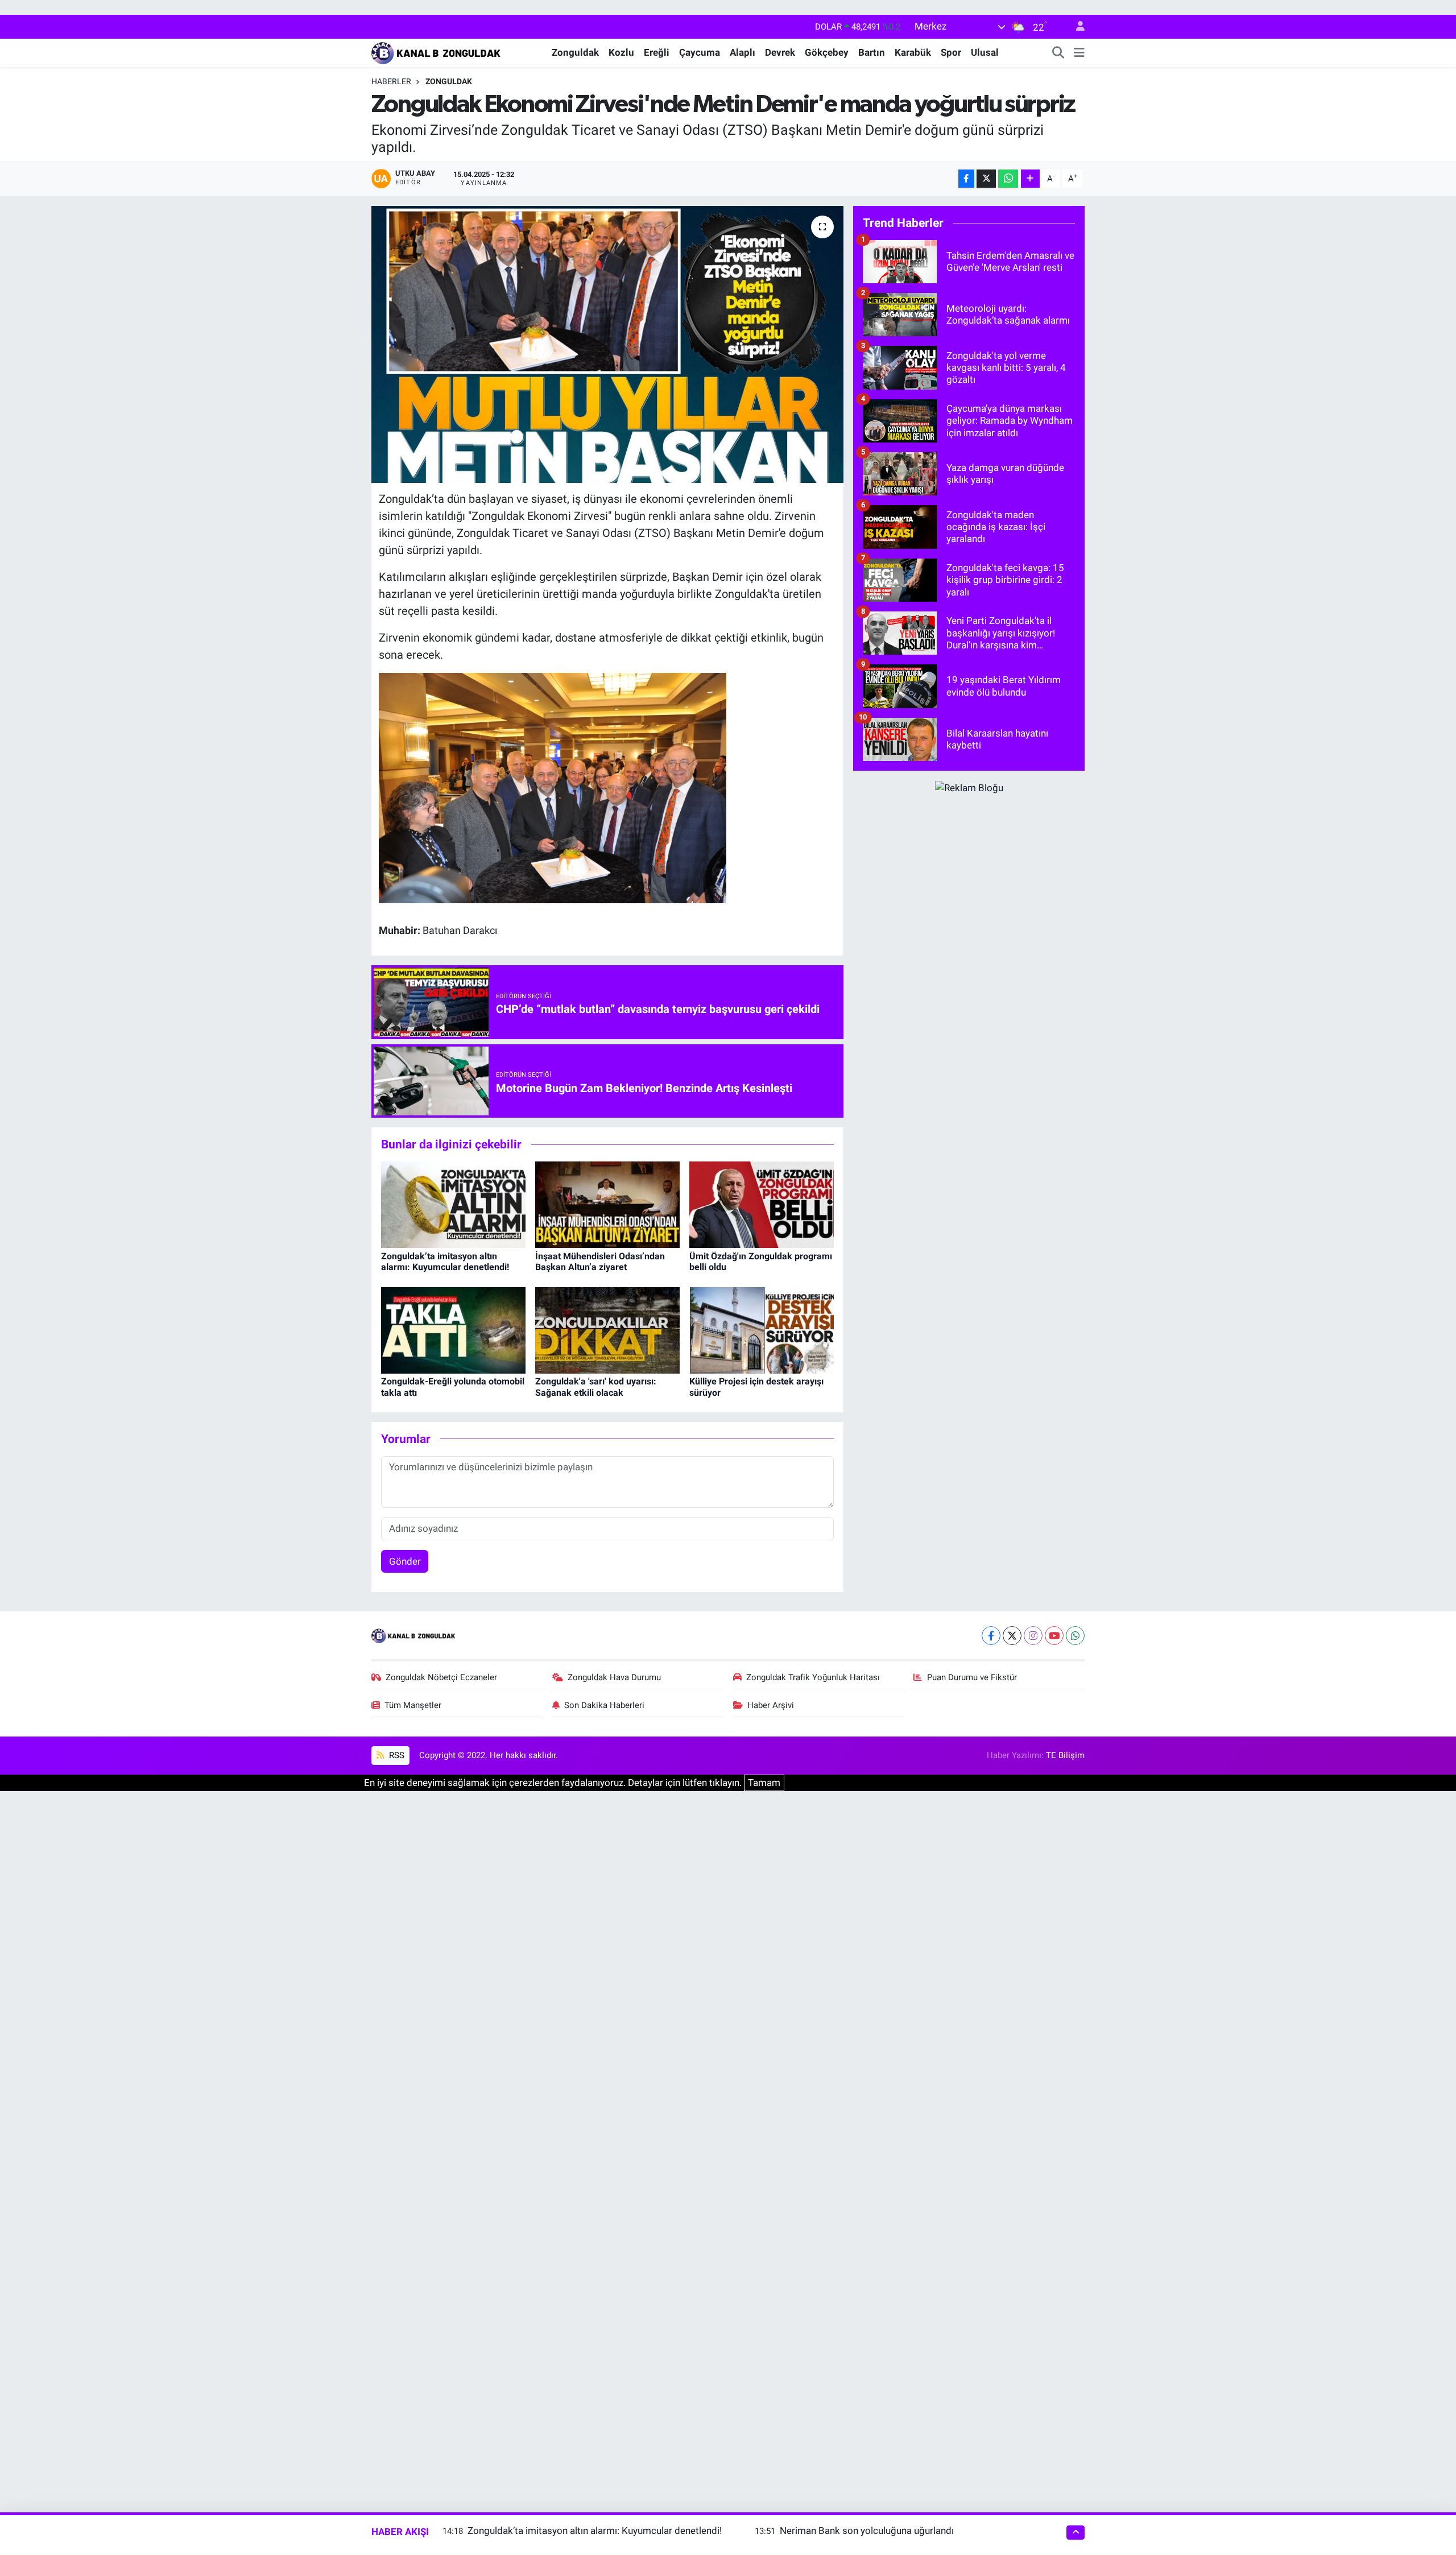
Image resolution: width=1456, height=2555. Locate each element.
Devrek (780, 52)
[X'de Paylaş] (986, 179)
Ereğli (657, 52)
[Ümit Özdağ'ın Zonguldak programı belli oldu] (762, 1204)
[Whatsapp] (1075, 1636)
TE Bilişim (1065, 1755)
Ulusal (985, 52)
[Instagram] (1033, 1636)
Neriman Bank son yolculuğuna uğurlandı (867, 2531)
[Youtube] (1054, 1636)
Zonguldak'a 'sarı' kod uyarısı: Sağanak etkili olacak (596, 1387)
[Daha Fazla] (1030, 179)
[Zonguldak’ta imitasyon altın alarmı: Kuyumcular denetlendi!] (453, 1204)
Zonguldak (575, 52)
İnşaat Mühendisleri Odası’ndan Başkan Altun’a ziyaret (600, 1262)
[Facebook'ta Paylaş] (966, 179)
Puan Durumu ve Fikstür (972, 1677)
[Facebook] (991, 1636)
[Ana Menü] (1079, 53)
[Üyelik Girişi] (1076, 27)
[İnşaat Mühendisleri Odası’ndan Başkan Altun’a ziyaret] (607, 1204)
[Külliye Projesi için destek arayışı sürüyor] (762, 1329)
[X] (1012, 1636)
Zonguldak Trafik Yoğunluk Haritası (813, 1677)
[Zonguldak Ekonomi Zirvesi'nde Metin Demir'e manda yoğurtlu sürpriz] (608, 344)
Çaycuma (700, 52)
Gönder (405, 1561)
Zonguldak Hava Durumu (614, 1677)
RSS (396, 1755)
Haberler (391, 81)
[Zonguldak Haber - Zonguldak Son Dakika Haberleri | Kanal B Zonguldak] (437, 52)
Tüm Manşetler (413, 1705)
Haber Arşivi (771, 1705)
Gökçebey (827, 52)
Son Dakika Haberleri (604, 1705)
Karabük (913, 52)
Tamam (764, 1783)
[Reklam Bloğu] (969, 787)
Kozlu (621, 52)
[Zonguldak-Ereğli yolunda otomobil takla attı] (453, 1329)
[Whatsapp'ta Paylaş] (1008, 179)
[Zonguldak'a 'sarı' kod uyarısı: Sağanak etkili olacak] (607, 1329)
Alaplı (743, 52)
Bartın (872, 52)
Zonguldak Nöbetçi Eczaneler (441, 1677)
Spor (951, 52)
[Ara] (1058, 53)
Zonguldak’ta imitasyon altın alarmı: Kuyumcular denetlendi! (445, 1262)
